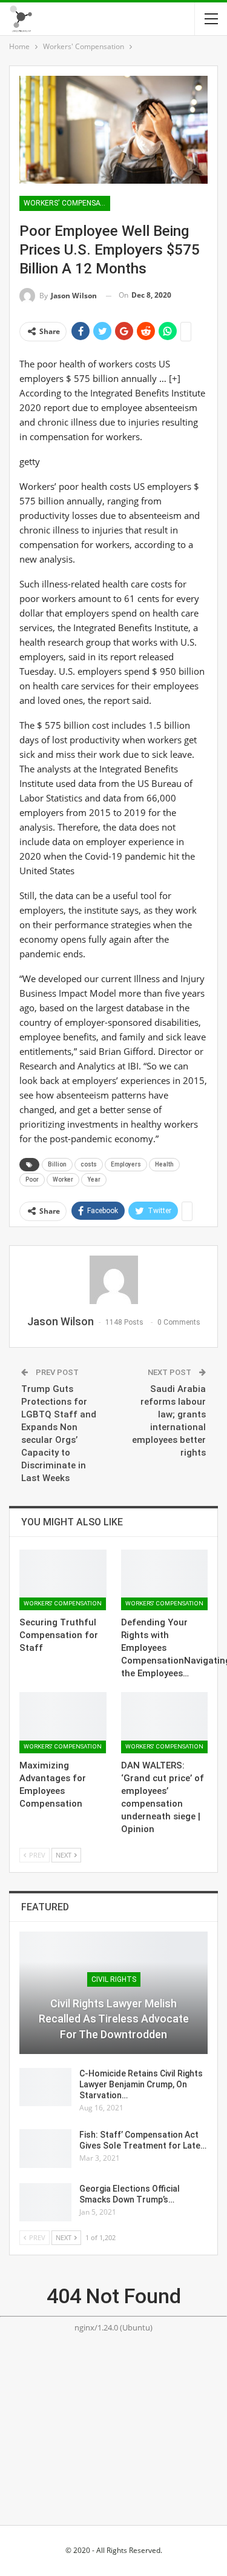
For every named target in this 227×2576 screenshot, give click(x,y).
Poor (32, 1179)
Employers (126, 1164)
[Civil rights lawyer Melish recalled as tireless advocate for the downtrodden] (113, 1993)
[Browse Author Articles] (113, 1280)
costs (89, 1164)
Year (94, 1179)
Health (164, 1164)
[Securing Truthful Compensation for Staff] (63, 1580)
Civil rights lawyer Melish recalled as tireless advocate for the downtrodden (114, 2019)
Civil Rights (114, 1979)
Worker (63, 1179)
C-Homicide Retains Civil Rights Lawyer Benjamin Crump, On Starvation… (141, 2084)
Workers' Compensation (67, 203)
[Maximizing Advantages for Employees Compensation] (63, 1722)
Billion (57, 1164)
